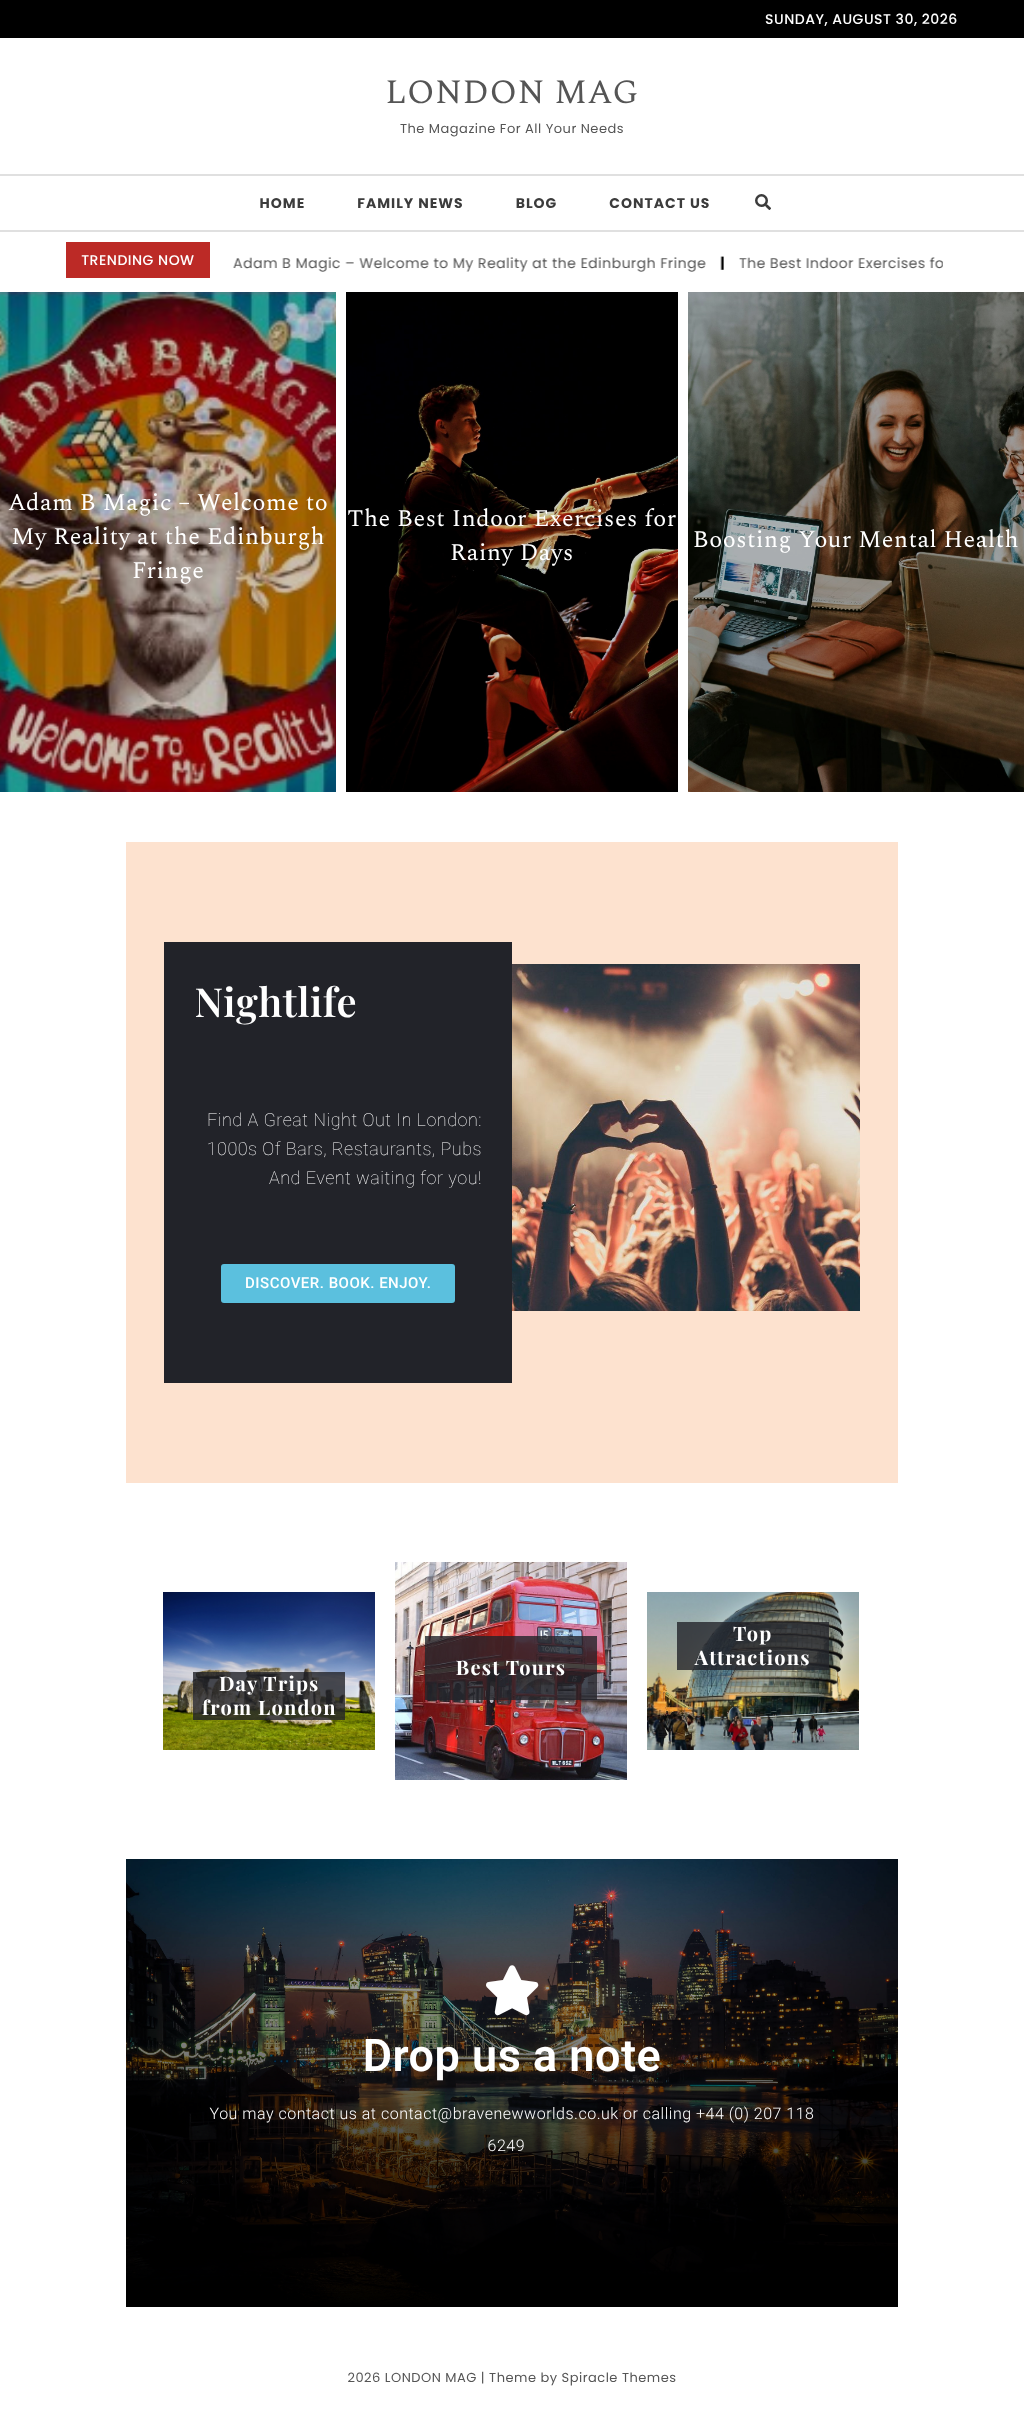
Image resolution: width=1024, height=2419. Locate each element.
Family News (410, 203)
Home (283, 203)
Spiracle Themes (619, 2377)
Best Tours (511, 1668)
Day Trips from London (269, 1696)
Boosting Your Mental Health (856, 543)
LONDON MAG (512, 94)
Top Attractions (753, 1646)
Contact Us (659, 203)
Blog (537, 203)
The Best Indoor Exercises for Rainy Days (767, 263)
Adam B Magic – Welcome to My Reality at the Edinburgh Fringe (349, 263)
